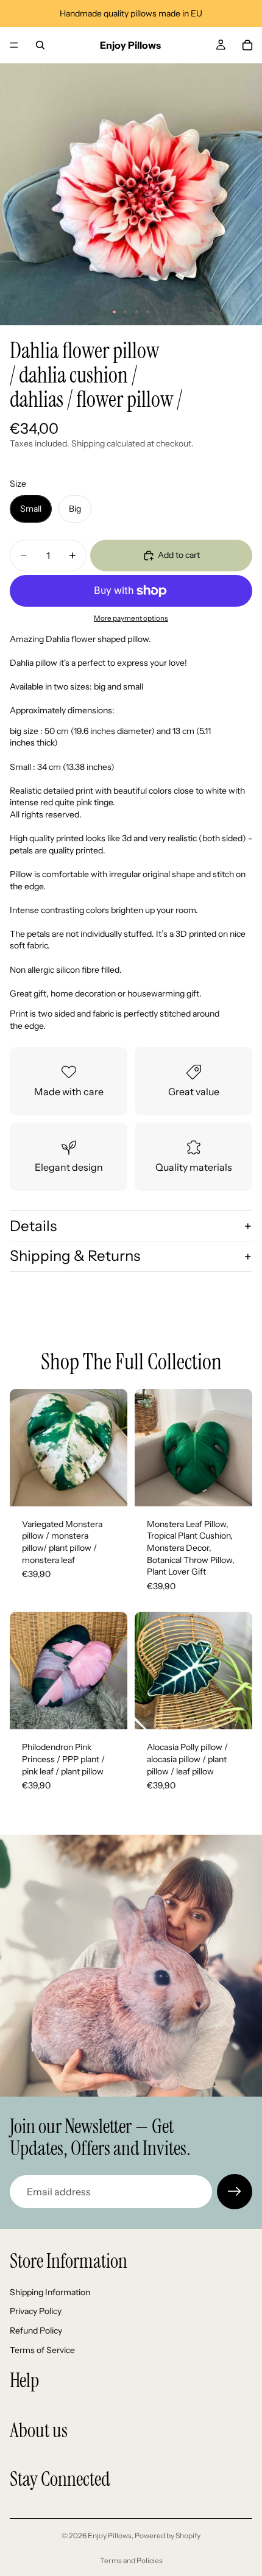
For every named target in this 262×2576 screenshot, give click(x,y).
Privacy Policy (36, 2311)
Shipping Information (50, 2292)
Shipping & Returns (75, 1256)
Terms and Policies (131, 2560)
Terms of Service (42, 2349)
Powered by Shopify (168, 2535)
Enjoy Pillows (110, 2535)
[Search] (40, 45)
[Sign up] (235, 2192)
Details (33, 1226)
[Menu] (14, 45)
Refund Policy (36, 2331)
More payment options (131, 618)
